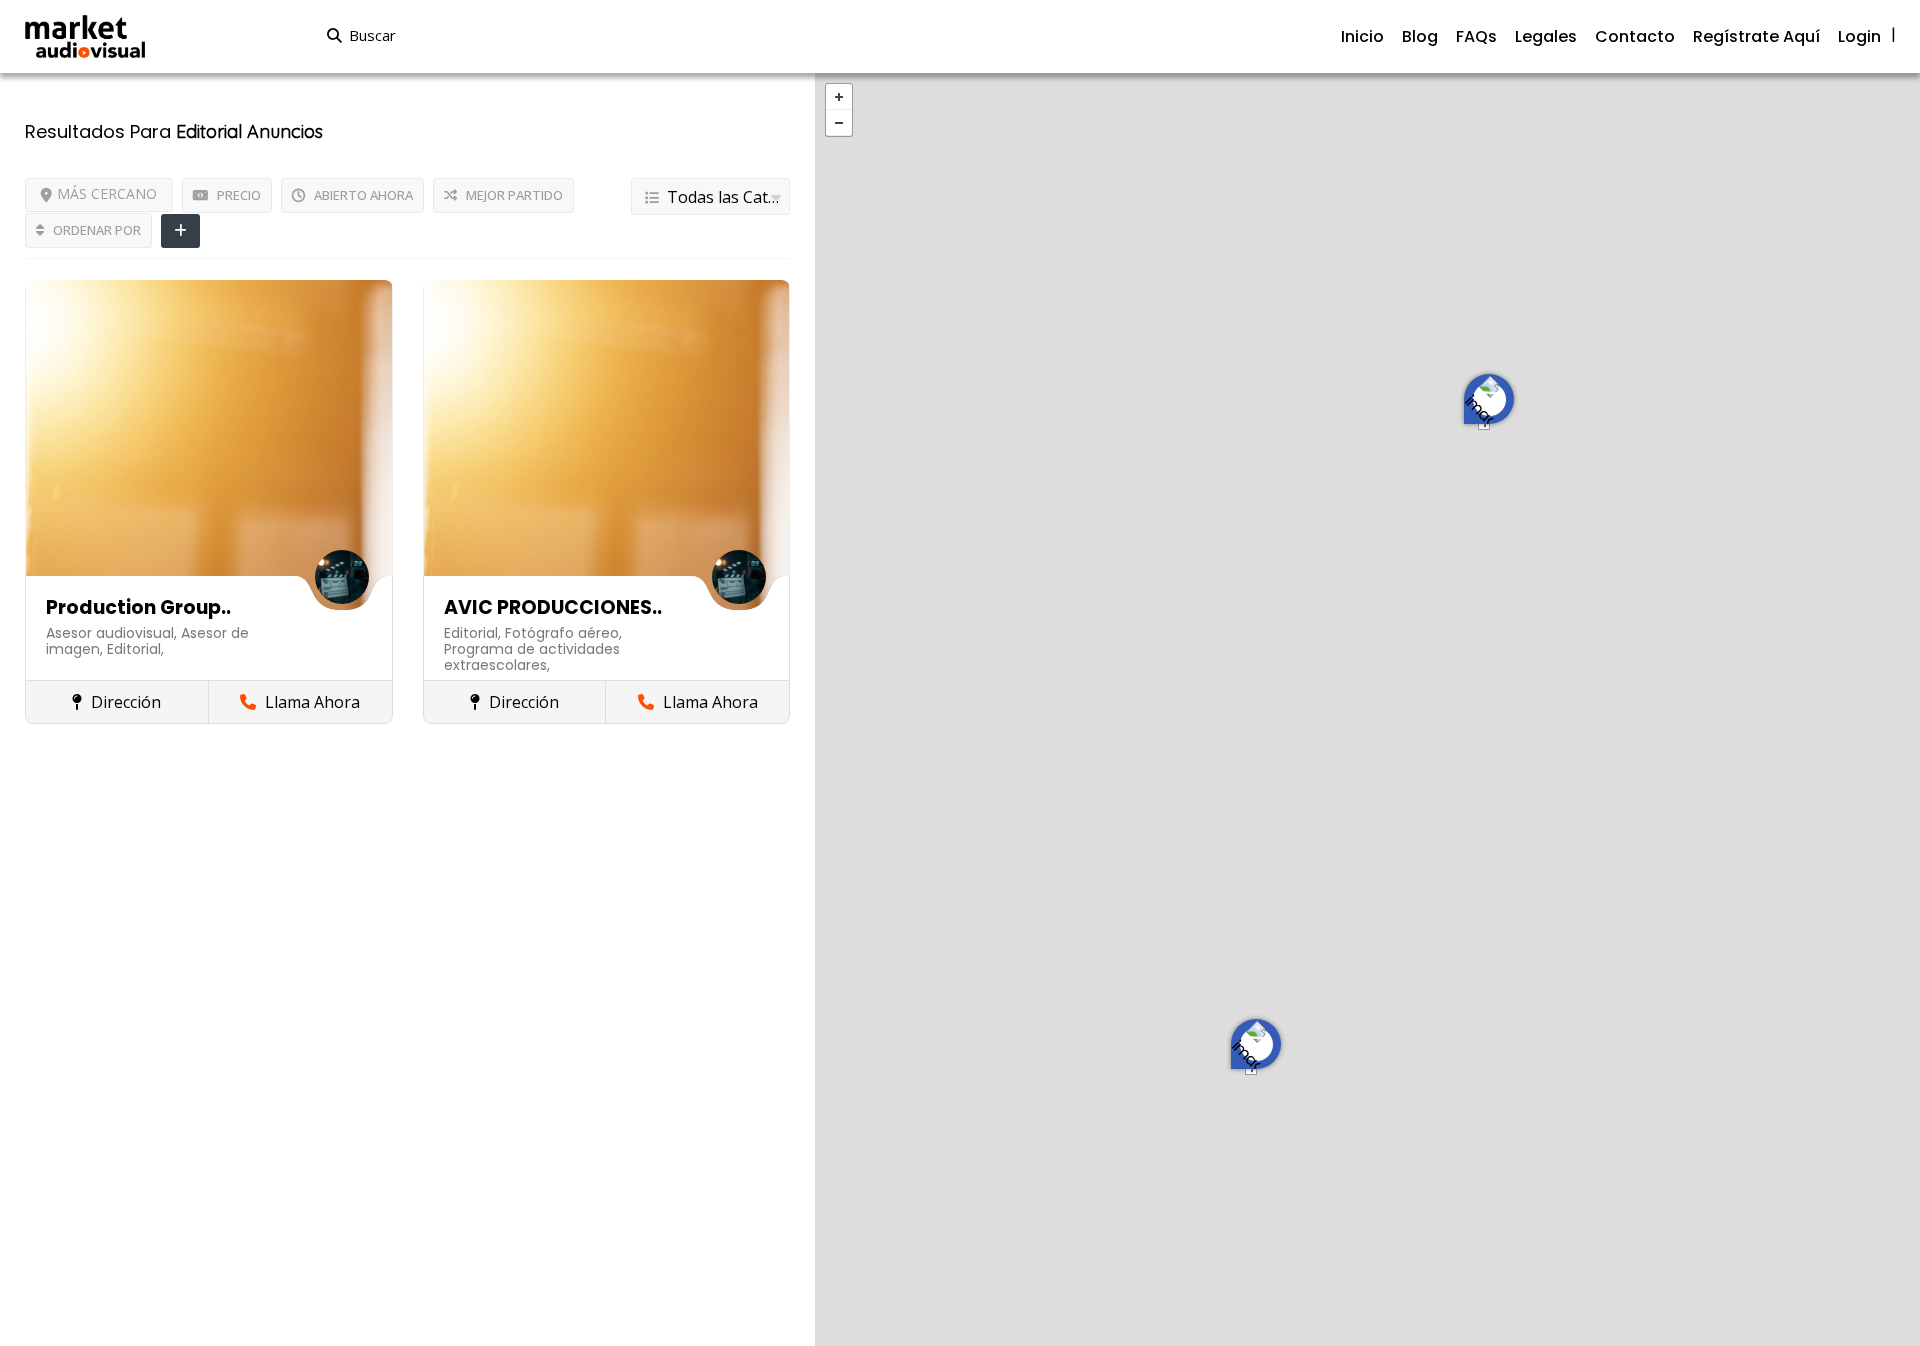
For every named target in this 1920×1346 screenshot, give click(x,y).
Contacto (1635, 36)
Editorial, (135, 649)
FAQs (1476, 36)
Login (1859, 36)
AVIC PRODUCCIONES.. (553, 607)
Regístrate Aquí (1756, 36)
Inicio (1362, 36)
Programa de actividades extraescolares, (532, 657)
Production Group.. (138, 607)
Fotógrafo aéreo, (563, 633)
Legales (1546, 36)
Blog (1420, 36)
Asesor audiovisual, (113, 633)
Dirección (124, 702)
